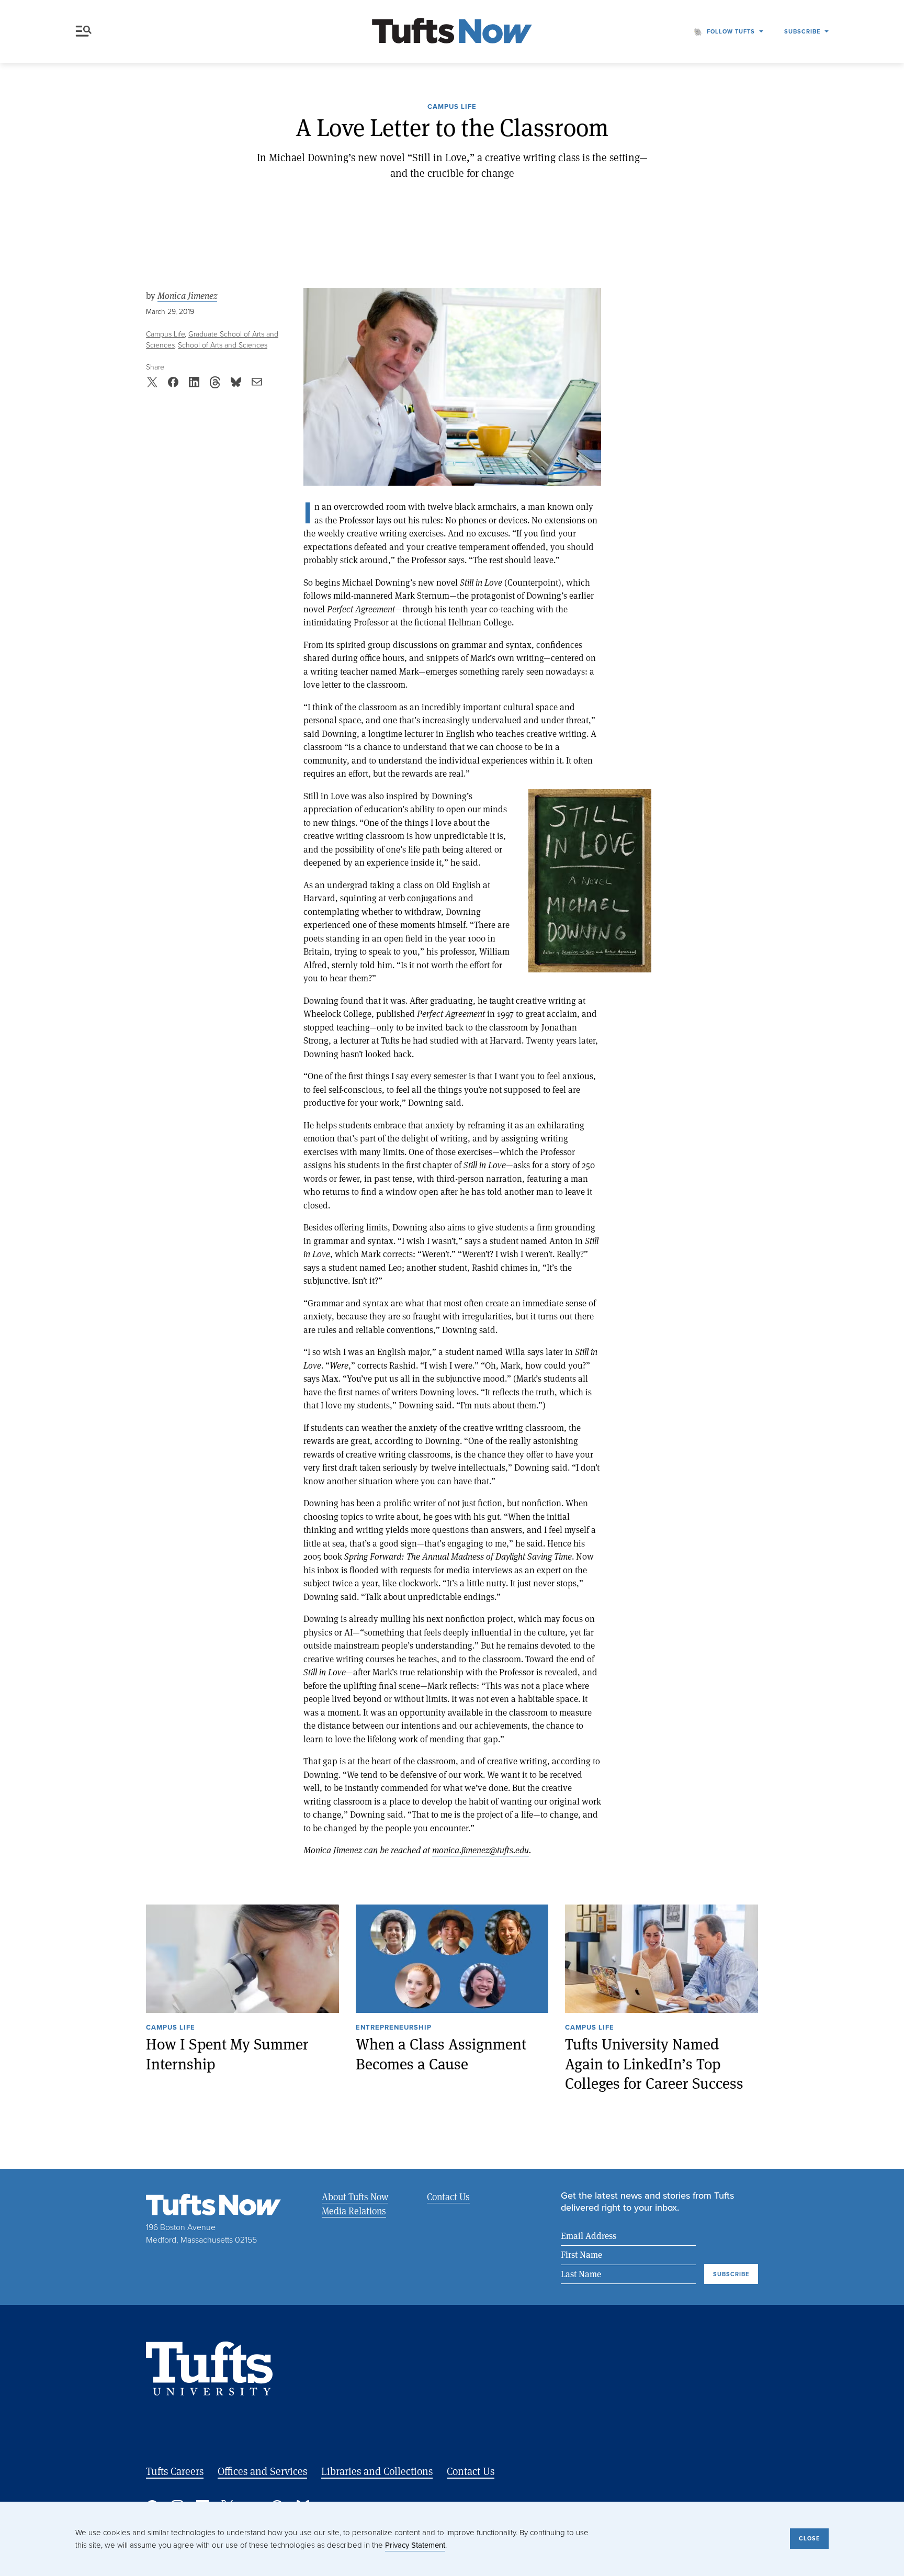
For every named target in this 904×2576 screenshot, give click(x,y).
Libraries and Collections (377, 2471)
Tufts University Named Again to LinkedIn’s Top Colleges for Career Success (654, 2064)
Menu (86, 31)
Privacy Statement (415, 2545)
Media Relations (354, 2211)
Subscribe (802, 31)
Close (809, 2538)
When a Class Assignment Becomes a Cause (441, 2054)
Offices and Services (262, 2471)
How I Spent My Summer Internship (227, 2054)
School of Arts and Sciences (223, 345)
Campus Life (452, 107)
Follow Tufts (731, 31)
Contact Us (448, 2197)
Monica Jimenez (187, 296)
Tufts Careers (175, 2471)
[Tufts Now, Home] (452, 32)
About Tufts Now (355, 2197)
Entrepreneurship (394, 2028)
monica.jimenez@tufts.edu (481, 1850)
